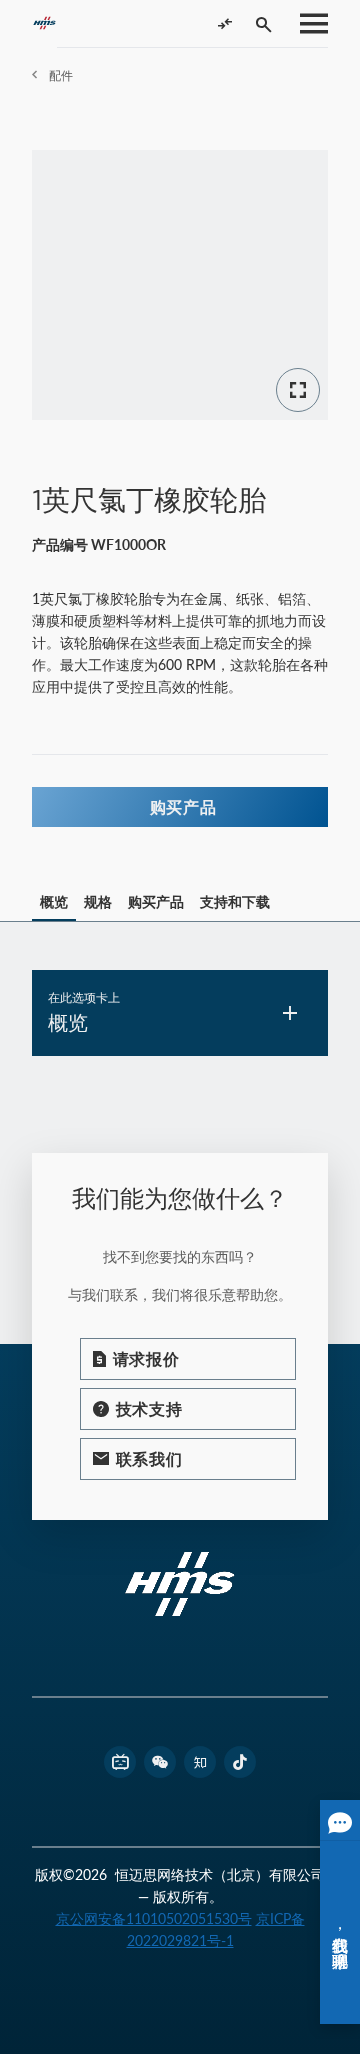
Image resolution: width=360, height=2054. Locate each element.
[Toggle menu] (308, 24)
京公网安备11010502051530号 (154, 1918)
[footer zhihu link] (200, 1762)
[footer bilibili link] (120, 1762)
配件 (61, 75)
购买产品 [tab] (156, 901)
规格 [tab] (98, 901)
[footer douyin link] (240, 1762)
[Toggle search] (264, 24)
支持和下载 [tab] (235, 901)
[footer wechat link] (160, 1762)
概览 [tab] (54, 901)
